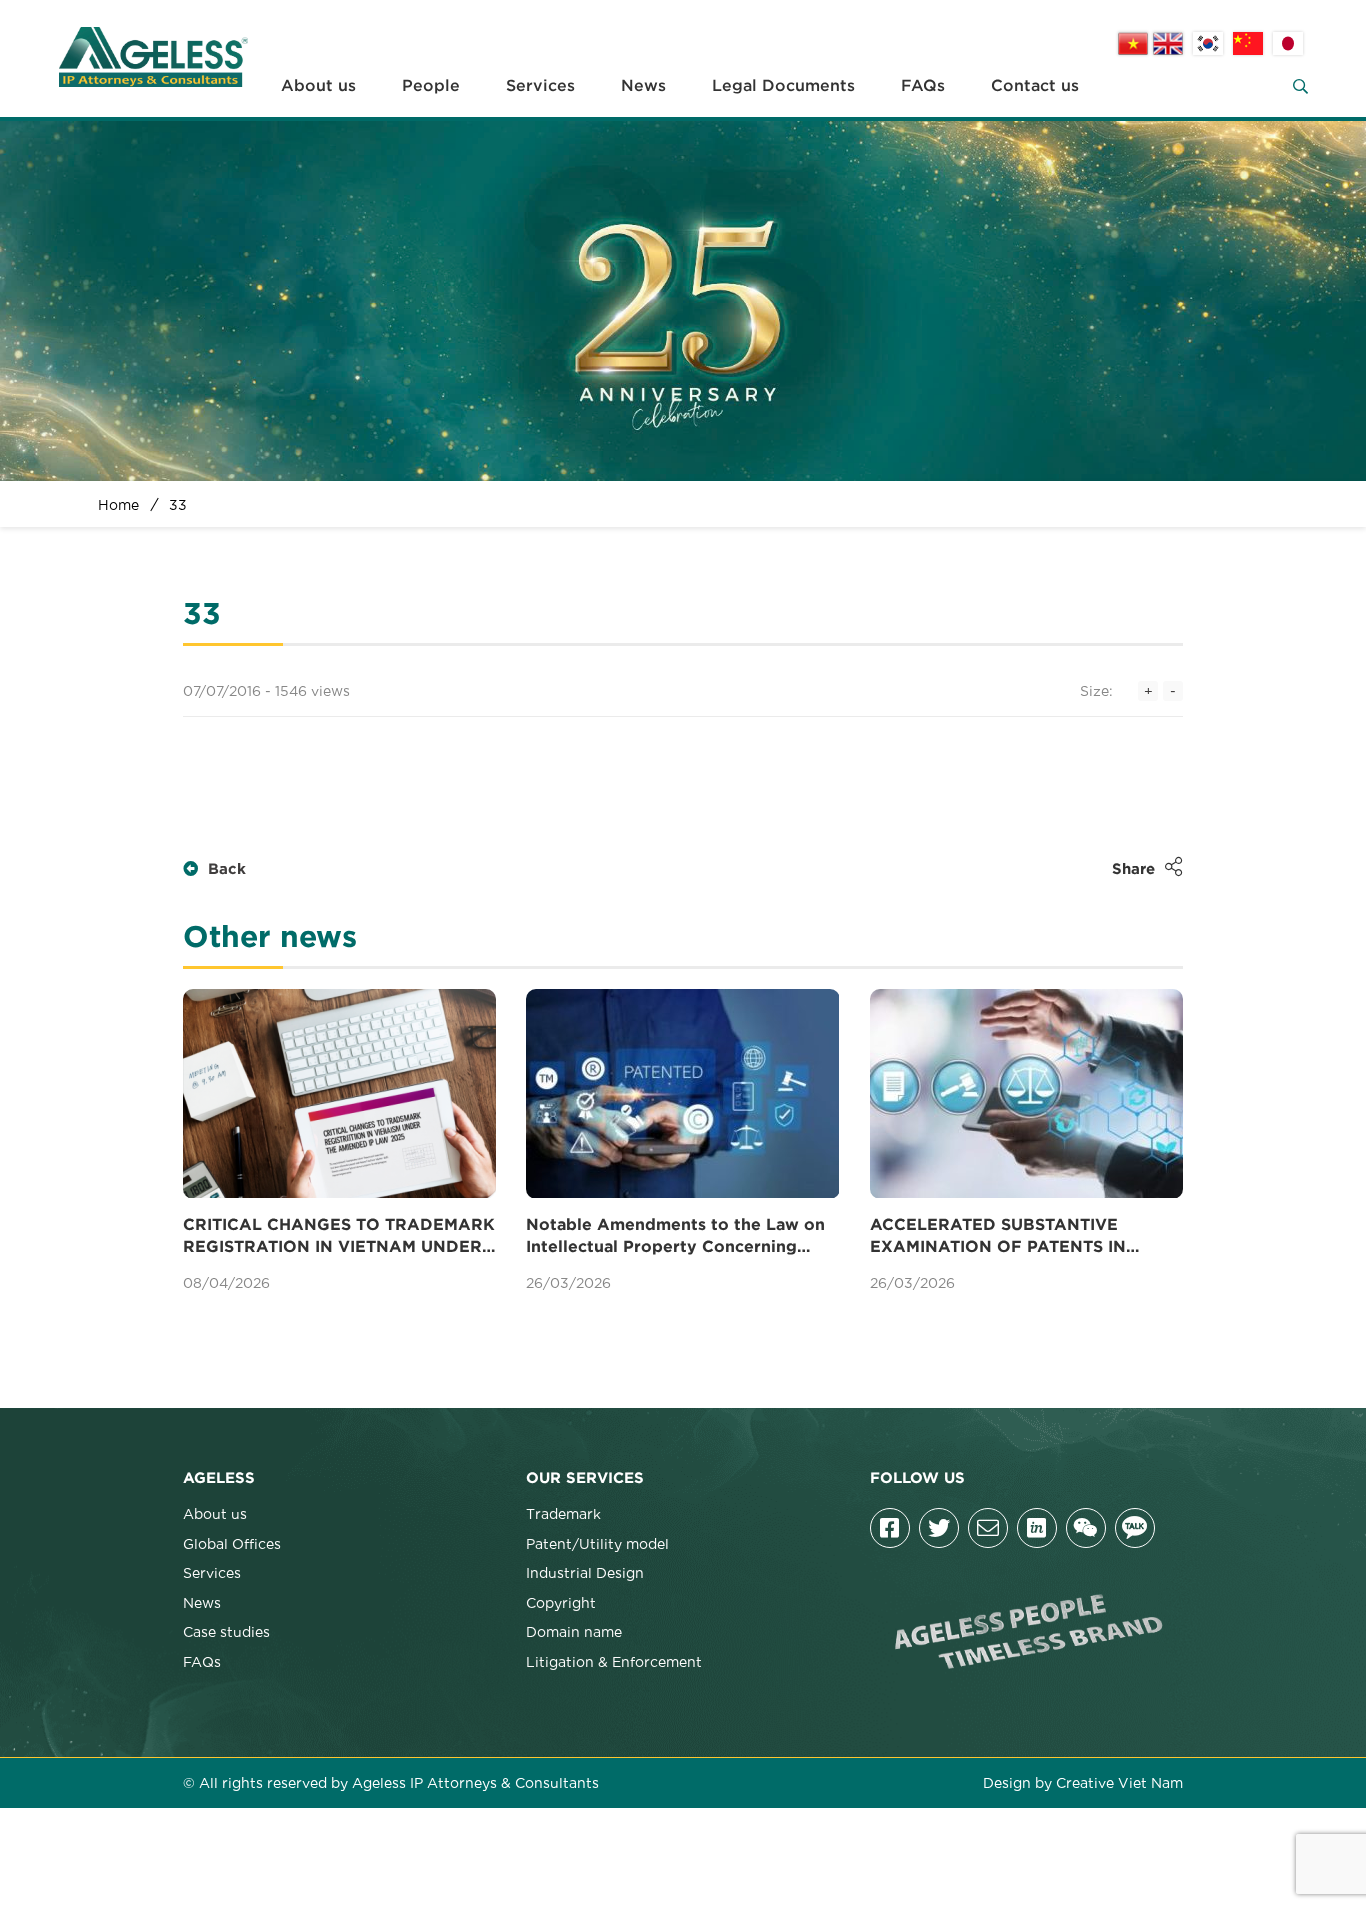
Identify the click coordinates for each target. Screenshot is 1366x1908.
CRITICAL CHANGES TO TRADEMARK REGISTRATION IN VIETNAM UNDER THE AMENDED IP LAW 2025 (339, 1238)
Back (227, 869)
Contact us (1035, 86)
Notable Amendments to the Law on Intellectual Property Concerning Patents (675, 1238)
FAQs (923, 86)
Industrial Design (585, 1572)
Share (1133, 869)
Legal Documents (783, 86)
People (431, 86)
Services (540, 86)
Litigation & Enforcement (614, 1661)
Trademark (563, 1513)
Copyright (561, 1602)
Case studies (226, 1631)
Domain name (574, 1631)
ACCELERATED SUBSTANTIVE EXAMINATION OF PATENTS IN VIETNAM (998, 1238)
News (643, 86)
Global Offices (232, 1543)
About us (318, 86)
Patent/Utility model (597, 1543)
